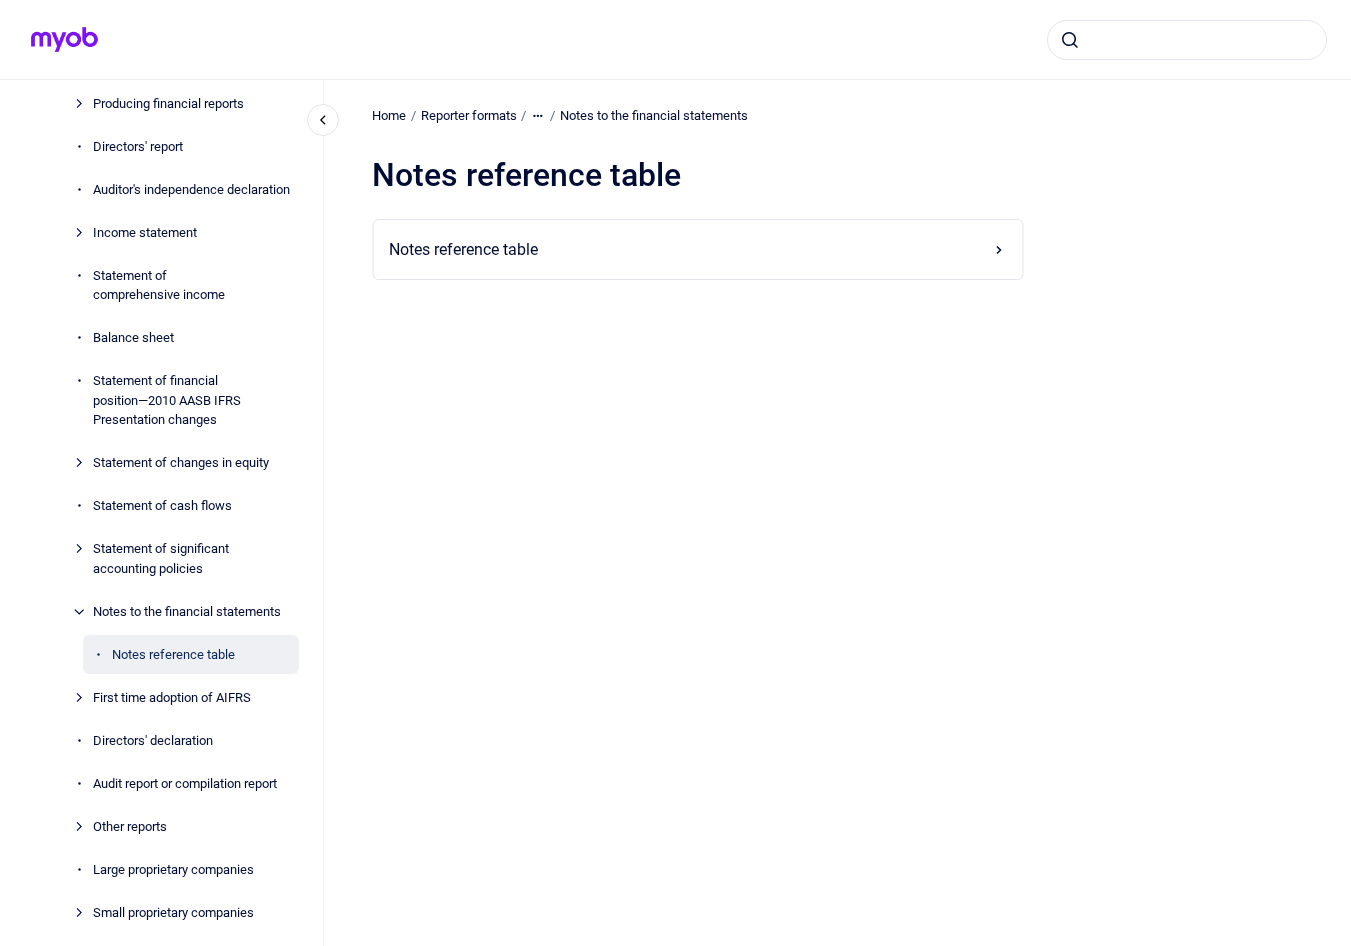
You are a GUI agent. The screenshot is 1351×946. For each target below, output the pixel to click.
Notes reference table (173, 654)
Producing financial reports (168, 103)
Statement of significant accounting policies (161, 558)
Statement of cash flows (162, 505)
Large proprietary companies (173, 869)
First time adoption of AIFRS (172, 697)
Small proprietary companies (173, 912)
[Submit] (1070, 40)
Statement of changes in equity (181, 462)
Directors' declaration (153, 740)
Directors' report (138, 146)
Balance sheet (133, 337)
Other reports (130, 826)
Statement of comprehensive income (159, 285)
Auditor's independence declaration (191, 189)
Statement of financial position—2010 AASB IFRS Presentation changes (167, 400)
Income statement (145, 232)
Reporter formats (469, 115)
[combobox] (1187, 40)
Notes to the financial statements (187, 611)
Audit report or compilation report (185, 783)
